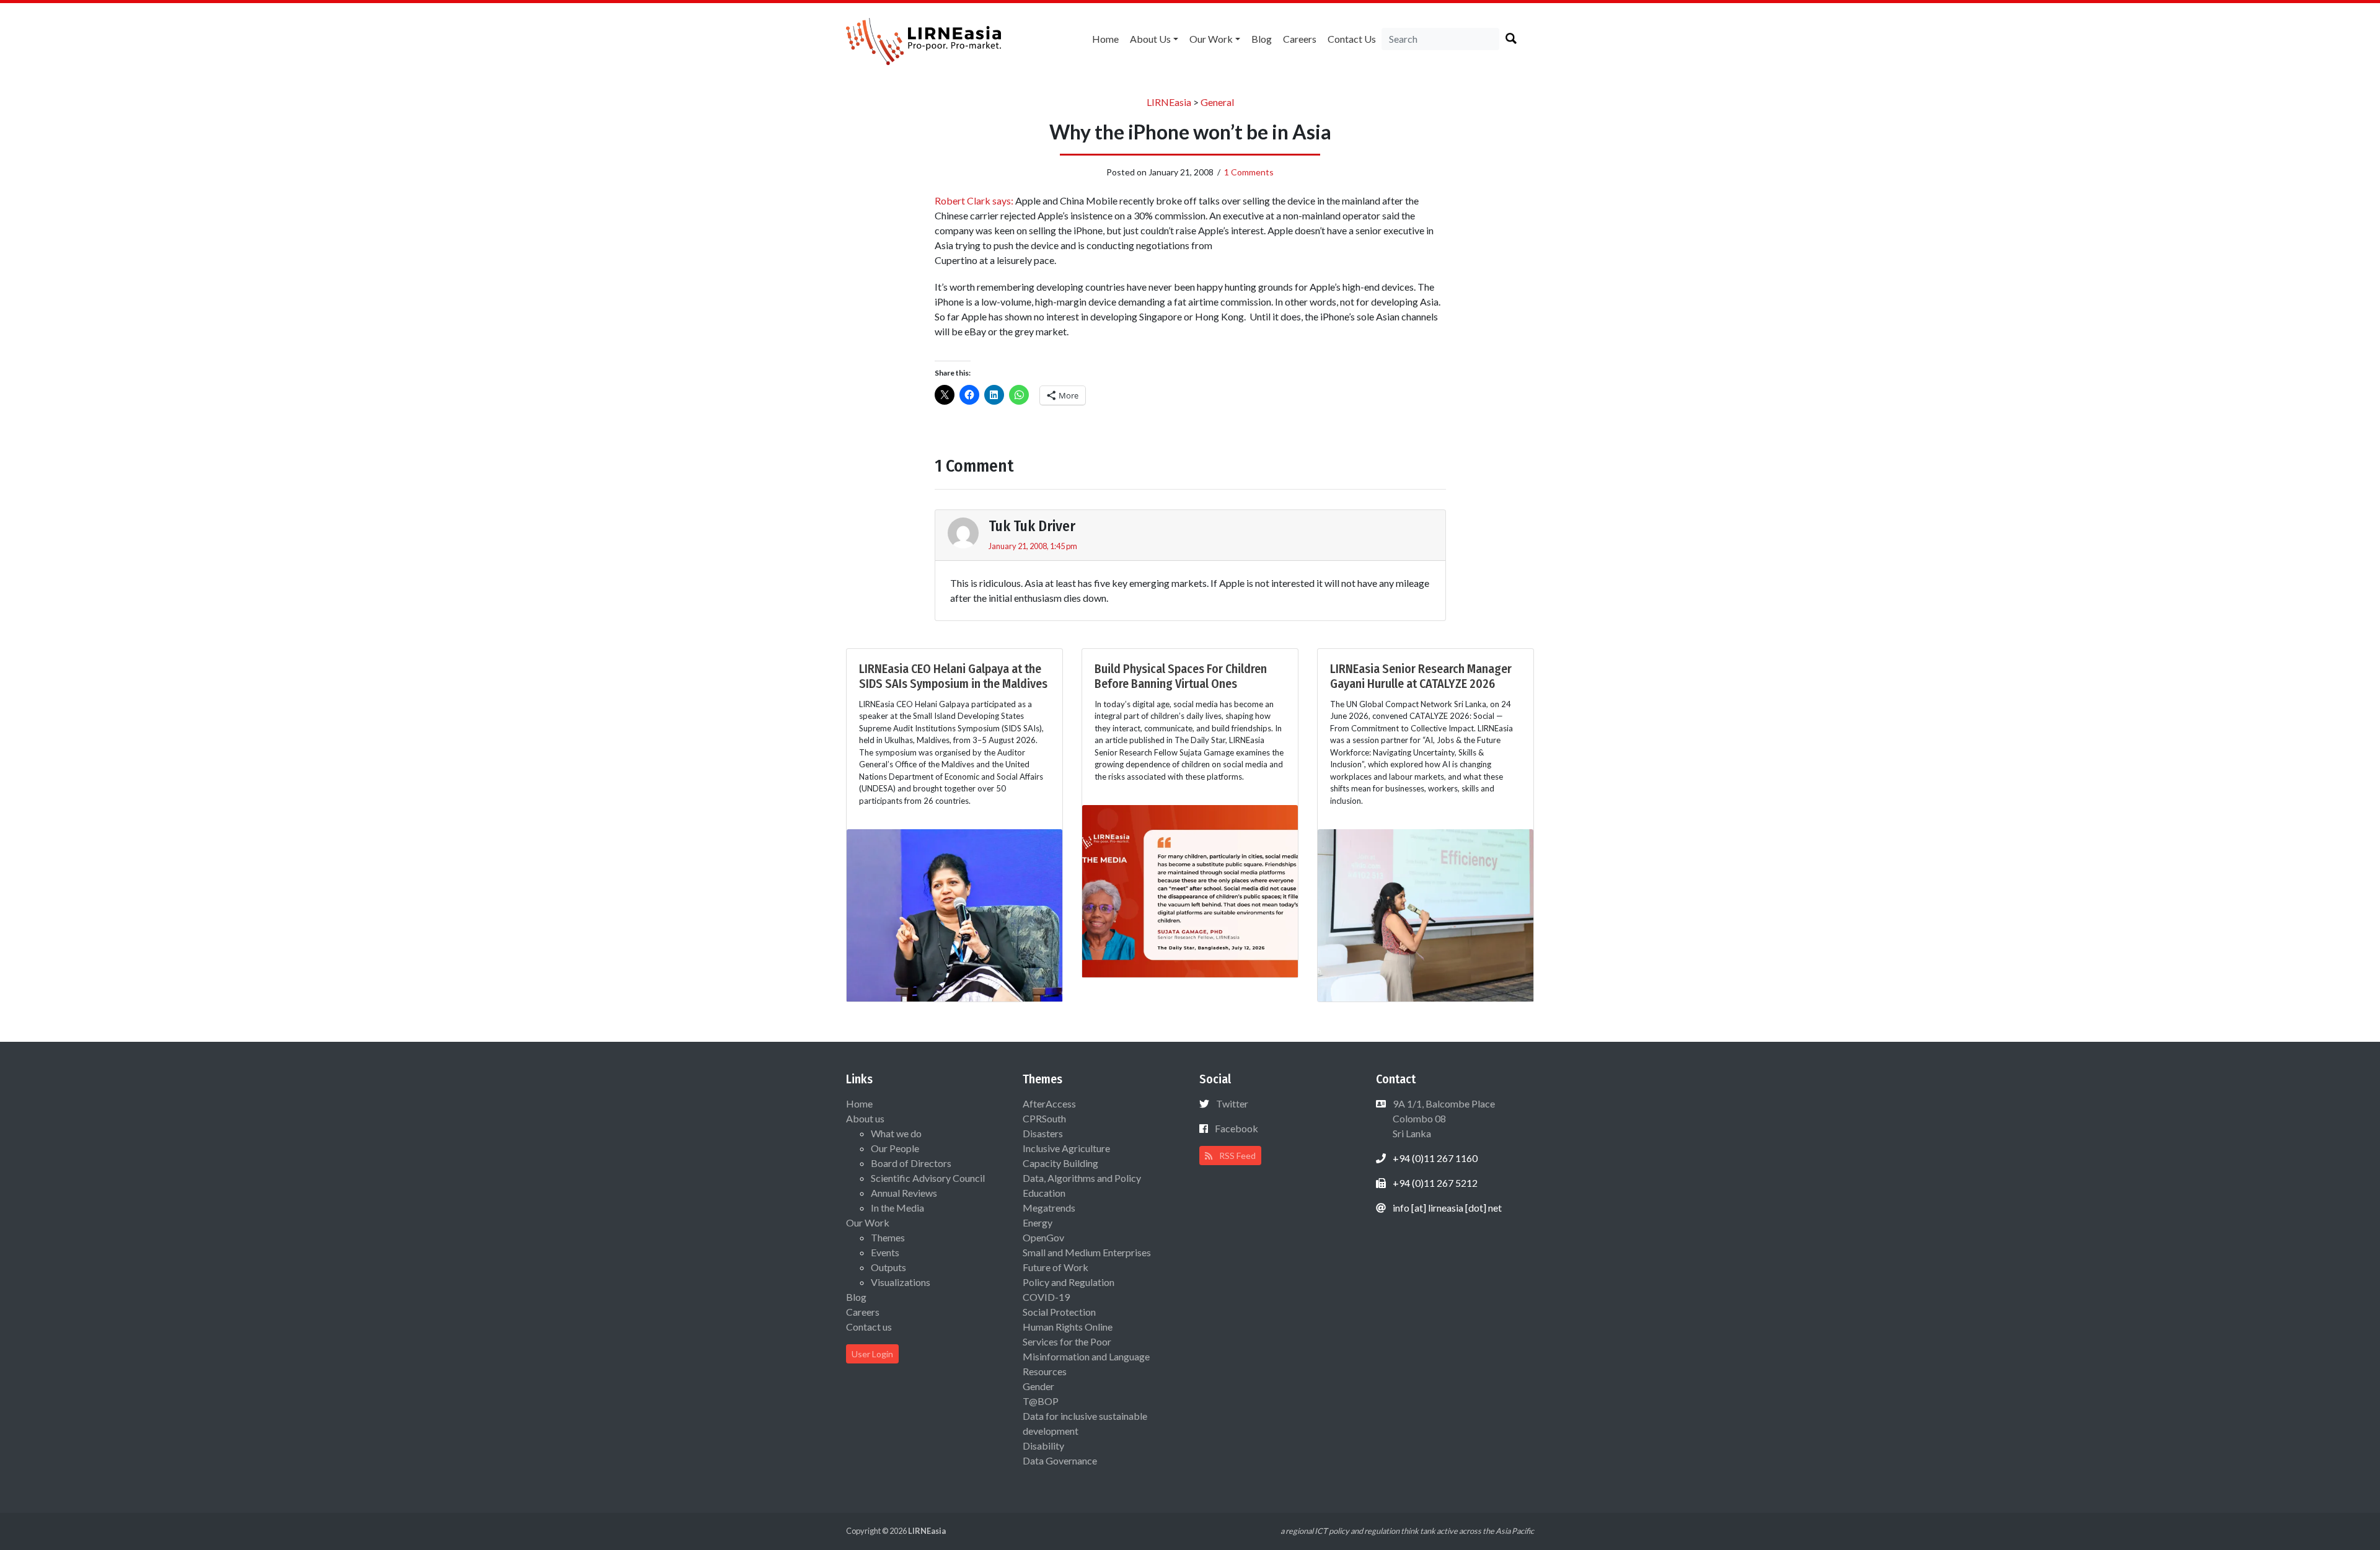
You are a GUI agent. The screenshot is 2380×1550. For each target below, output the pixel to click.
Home (1105, 39)
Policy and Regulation (1069, 1282)
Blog (1262, 39)
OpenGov (1043, 1237)
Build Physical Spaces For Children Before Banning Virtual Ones (1181, 676)
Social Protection (1059, 1312)
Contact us (1352, 39)
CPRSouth (1044, 1118)
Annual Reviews (904, 1193)
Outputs (888, 1267)
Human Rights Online (1068, 1327)
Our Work (1211, 39)
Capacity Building (1060, 1163)
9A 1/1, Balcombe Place (1443, 1118)
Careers (1300, 39)
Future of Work (1056, 1267)
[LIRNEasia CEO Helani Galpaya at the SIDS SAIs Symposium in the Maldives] (954, 914)
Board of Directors (911, 1163)
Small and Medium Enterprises (1087, 1252)
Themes (888, 1237)
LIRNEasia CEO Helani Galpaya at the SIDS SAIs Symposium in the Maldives (953, 676)
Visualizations (901, 1282)
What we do (896, 1133)
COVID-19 (1046, 1297)
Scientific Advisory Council (928, 1178)
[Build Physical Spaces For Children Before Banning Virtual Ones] (1190, 890)
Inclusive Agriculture (1066, 1148)
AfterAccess (1049, 1103)
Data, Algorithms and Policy (1082, 1178)
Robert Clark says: (974, 200)
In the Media (897, 1208)
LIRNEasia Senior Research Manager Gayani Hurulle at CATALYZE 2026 (1421, 676)
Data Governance (1060, 1460)
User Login (872, 1354)
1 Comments (1249, 172)
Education (1044, 1193)
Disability (1043, 1446)
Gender (1038, 1386)
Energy (1038, 1222)
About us (1150, 39)
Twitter (1232, 1103)
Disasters (1043, 1133)
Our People (895, 1148)
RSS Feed (1236, 1156)
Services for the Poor (1067, 1341)
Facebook (1236, 1128)
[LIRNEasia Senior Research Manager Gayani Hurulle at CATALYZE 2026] (1426, 914)
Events (885, 1252)
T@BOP (1041, 1401)
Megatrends (1049, 1208)
